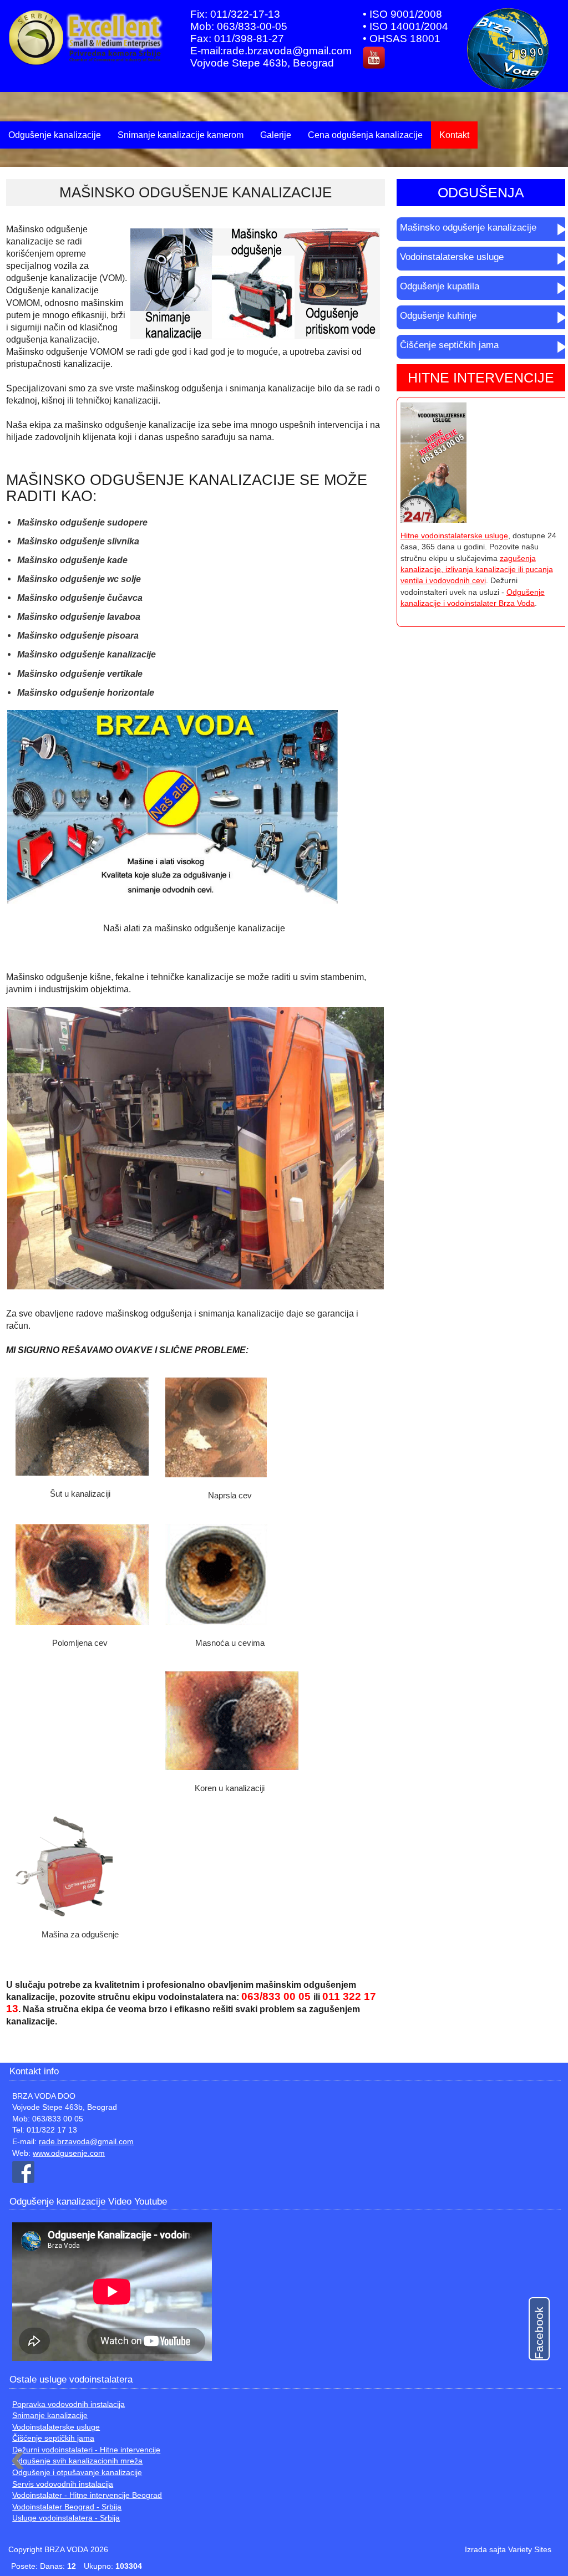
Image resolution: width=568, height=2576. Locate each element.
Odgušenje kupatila (440, 286)
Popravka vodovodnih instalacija (69, 2404)
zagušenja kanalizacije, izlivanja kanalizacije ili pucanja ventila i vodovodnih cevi (477, 570)
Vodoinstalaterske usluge (452, 257)
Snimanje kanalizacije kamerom (181, 135)
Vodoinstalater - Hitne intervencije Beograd (87, 2495)
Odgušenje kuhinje (438, 316)
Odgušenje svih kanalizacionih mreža (77, 2461)
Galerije (276, 135)
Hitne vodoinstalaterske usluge (454, 536)
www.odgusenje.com (69, 2153)
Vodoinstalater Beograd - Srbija (67, 2507)
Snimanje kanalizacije (50, 2416)
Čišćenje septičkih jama (449, 345)
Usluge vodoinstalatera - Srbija (66, 2518)
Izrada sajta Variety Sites (508, 2550)
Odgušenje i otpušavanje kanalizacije (77, 2473)
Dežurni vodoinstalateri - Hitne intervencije (86, 2450)
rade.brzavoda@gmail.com (86, 2142)
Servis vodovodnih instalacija (63, 2484)
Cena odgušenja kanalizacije (365, 135)
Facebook (539, 2333)
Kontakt (454, 135)
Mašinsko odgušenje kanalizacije (468, 228)
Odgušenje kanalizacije (55, 135)
